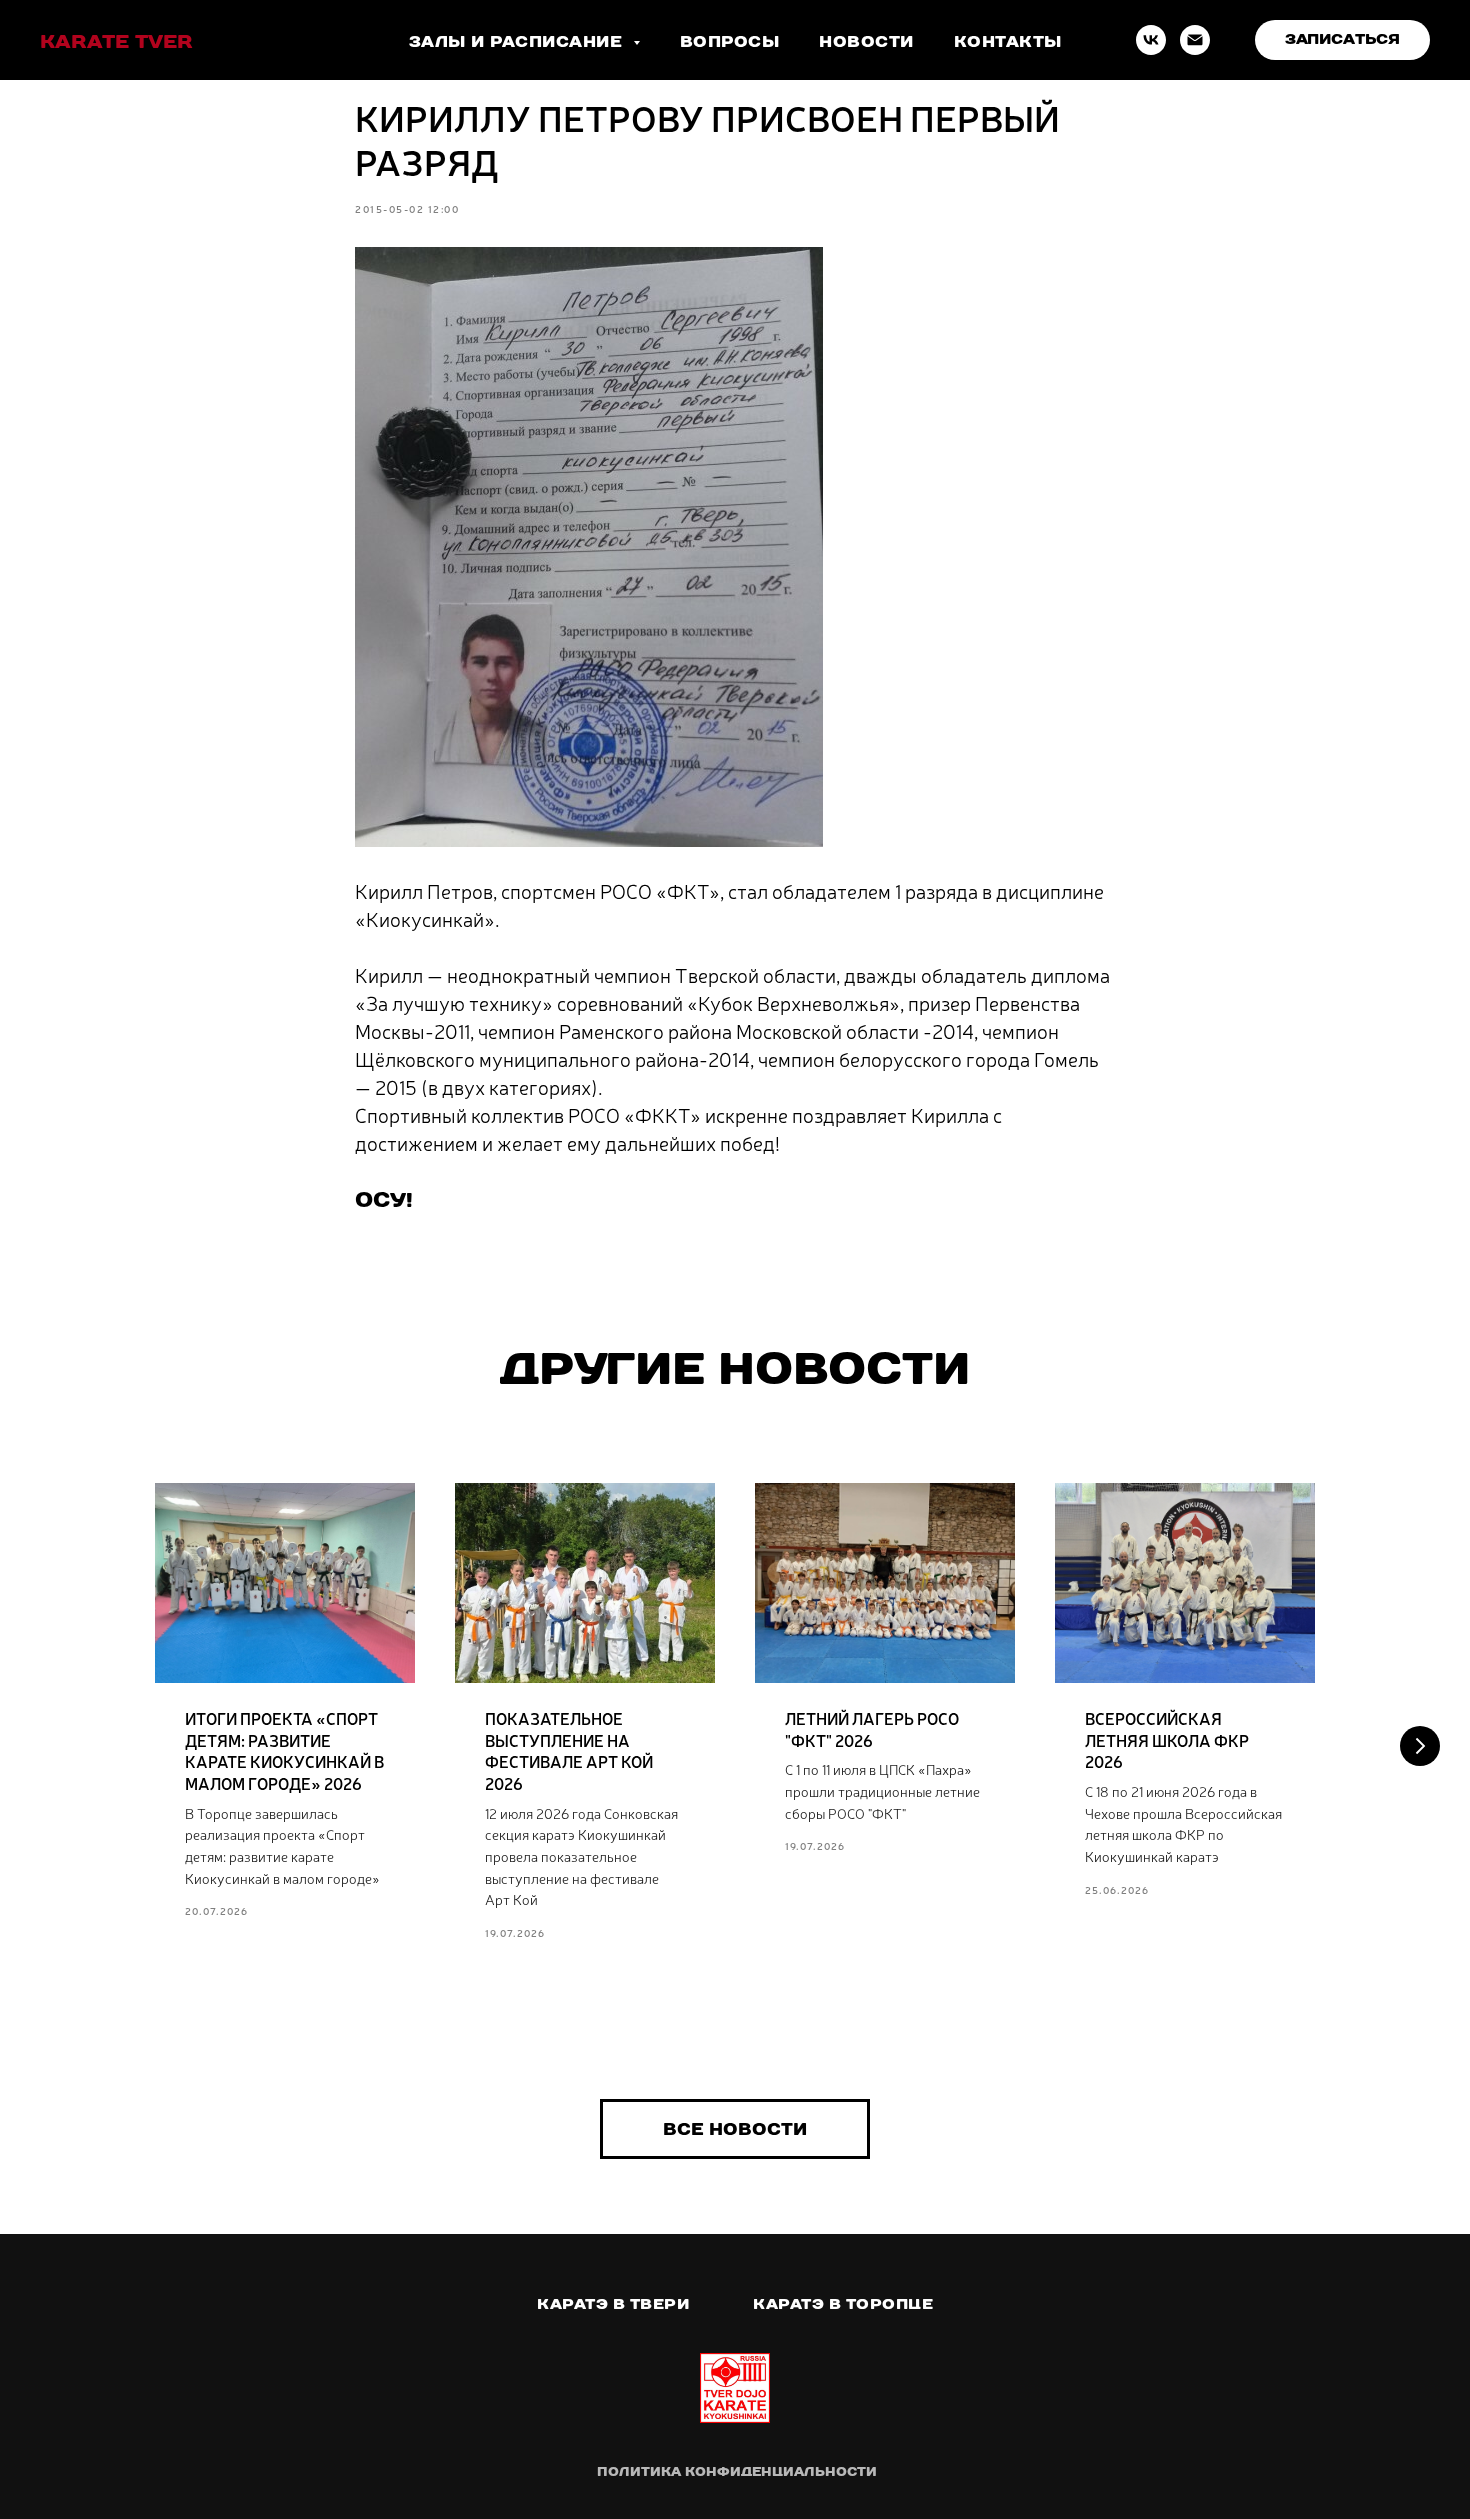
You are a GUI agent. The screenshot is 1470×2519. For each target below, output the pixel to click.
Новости (866, 41)
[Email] (1195, 40)
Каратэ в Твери (613, 2304)
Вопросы (730, 41)
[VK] (1151, 40)
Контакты (1008, 41)
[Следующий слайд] (1420, 1746)
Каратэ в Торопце (843, 2304)
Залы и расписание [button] (518, 41)
